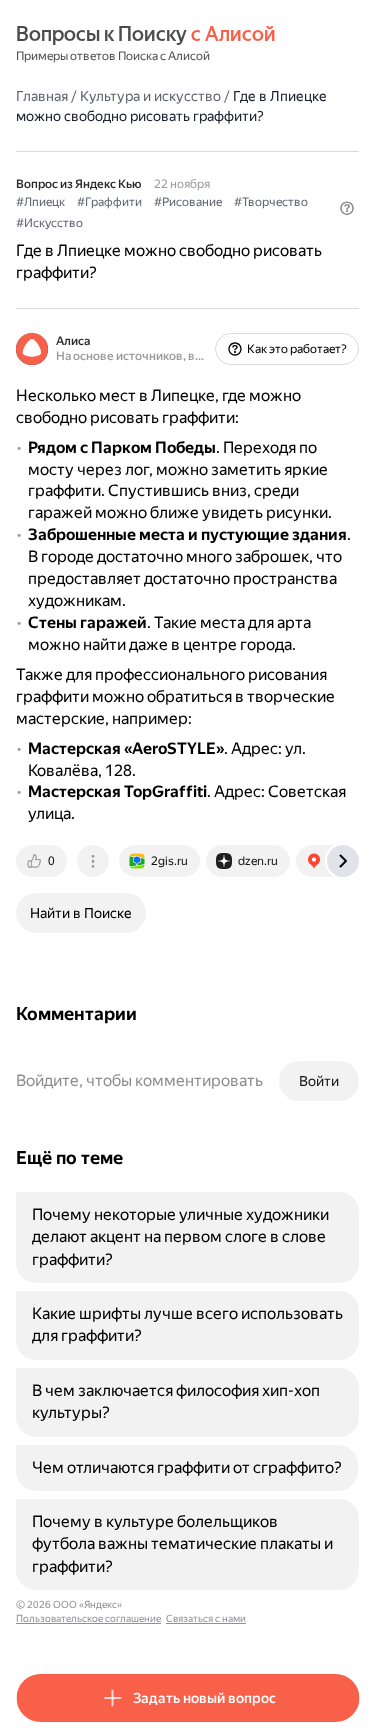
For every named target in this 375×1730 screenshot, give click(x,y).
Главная (42, 96)
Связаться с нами (206, 1618)
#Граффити (109, 202)
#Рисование (188, 202)
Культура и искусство (150, 96)
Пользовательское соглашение (88, 1618)
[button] (347, 208)
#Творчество (271, 202)
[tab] (43, 861)
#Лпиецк (40, 202)
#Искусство (49, 223)
